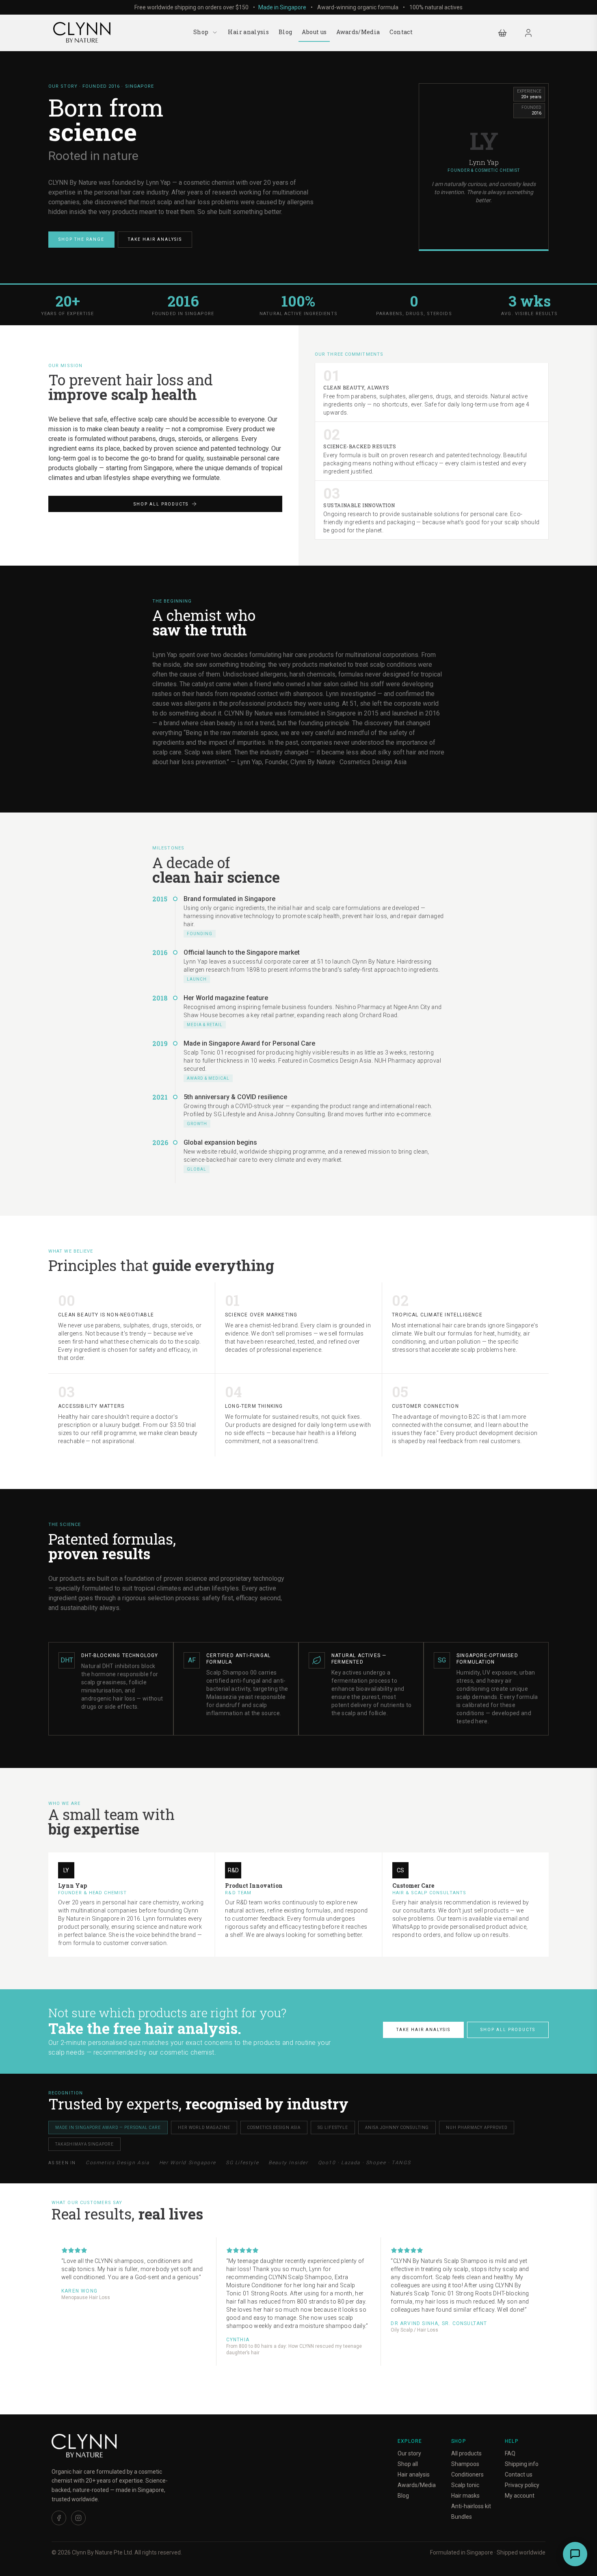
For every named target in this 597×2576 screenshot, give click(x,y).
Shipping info (522, 2464)
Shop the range (81, 239)
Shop (201, 32)
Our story (409, 2453)
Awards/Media (358, 32)
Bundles (462, 2517)
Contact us (519, 2474)
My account (520, 2496)
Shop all (408, 2464)
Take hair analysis (155, 239)
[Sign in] (528, 33)
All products (466, 2453)
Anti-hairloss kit (471, 2506)
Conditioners (467, 2474)
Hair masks (465, 2496)
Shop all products (161, 504)
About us (314, 32)
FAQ (510, 2453)
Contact (401, 32)
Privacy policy (522, 2485)
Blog (285, 32)
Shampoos (465, 2464)
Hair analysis (248, 32)
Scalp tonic (465, 2485)
